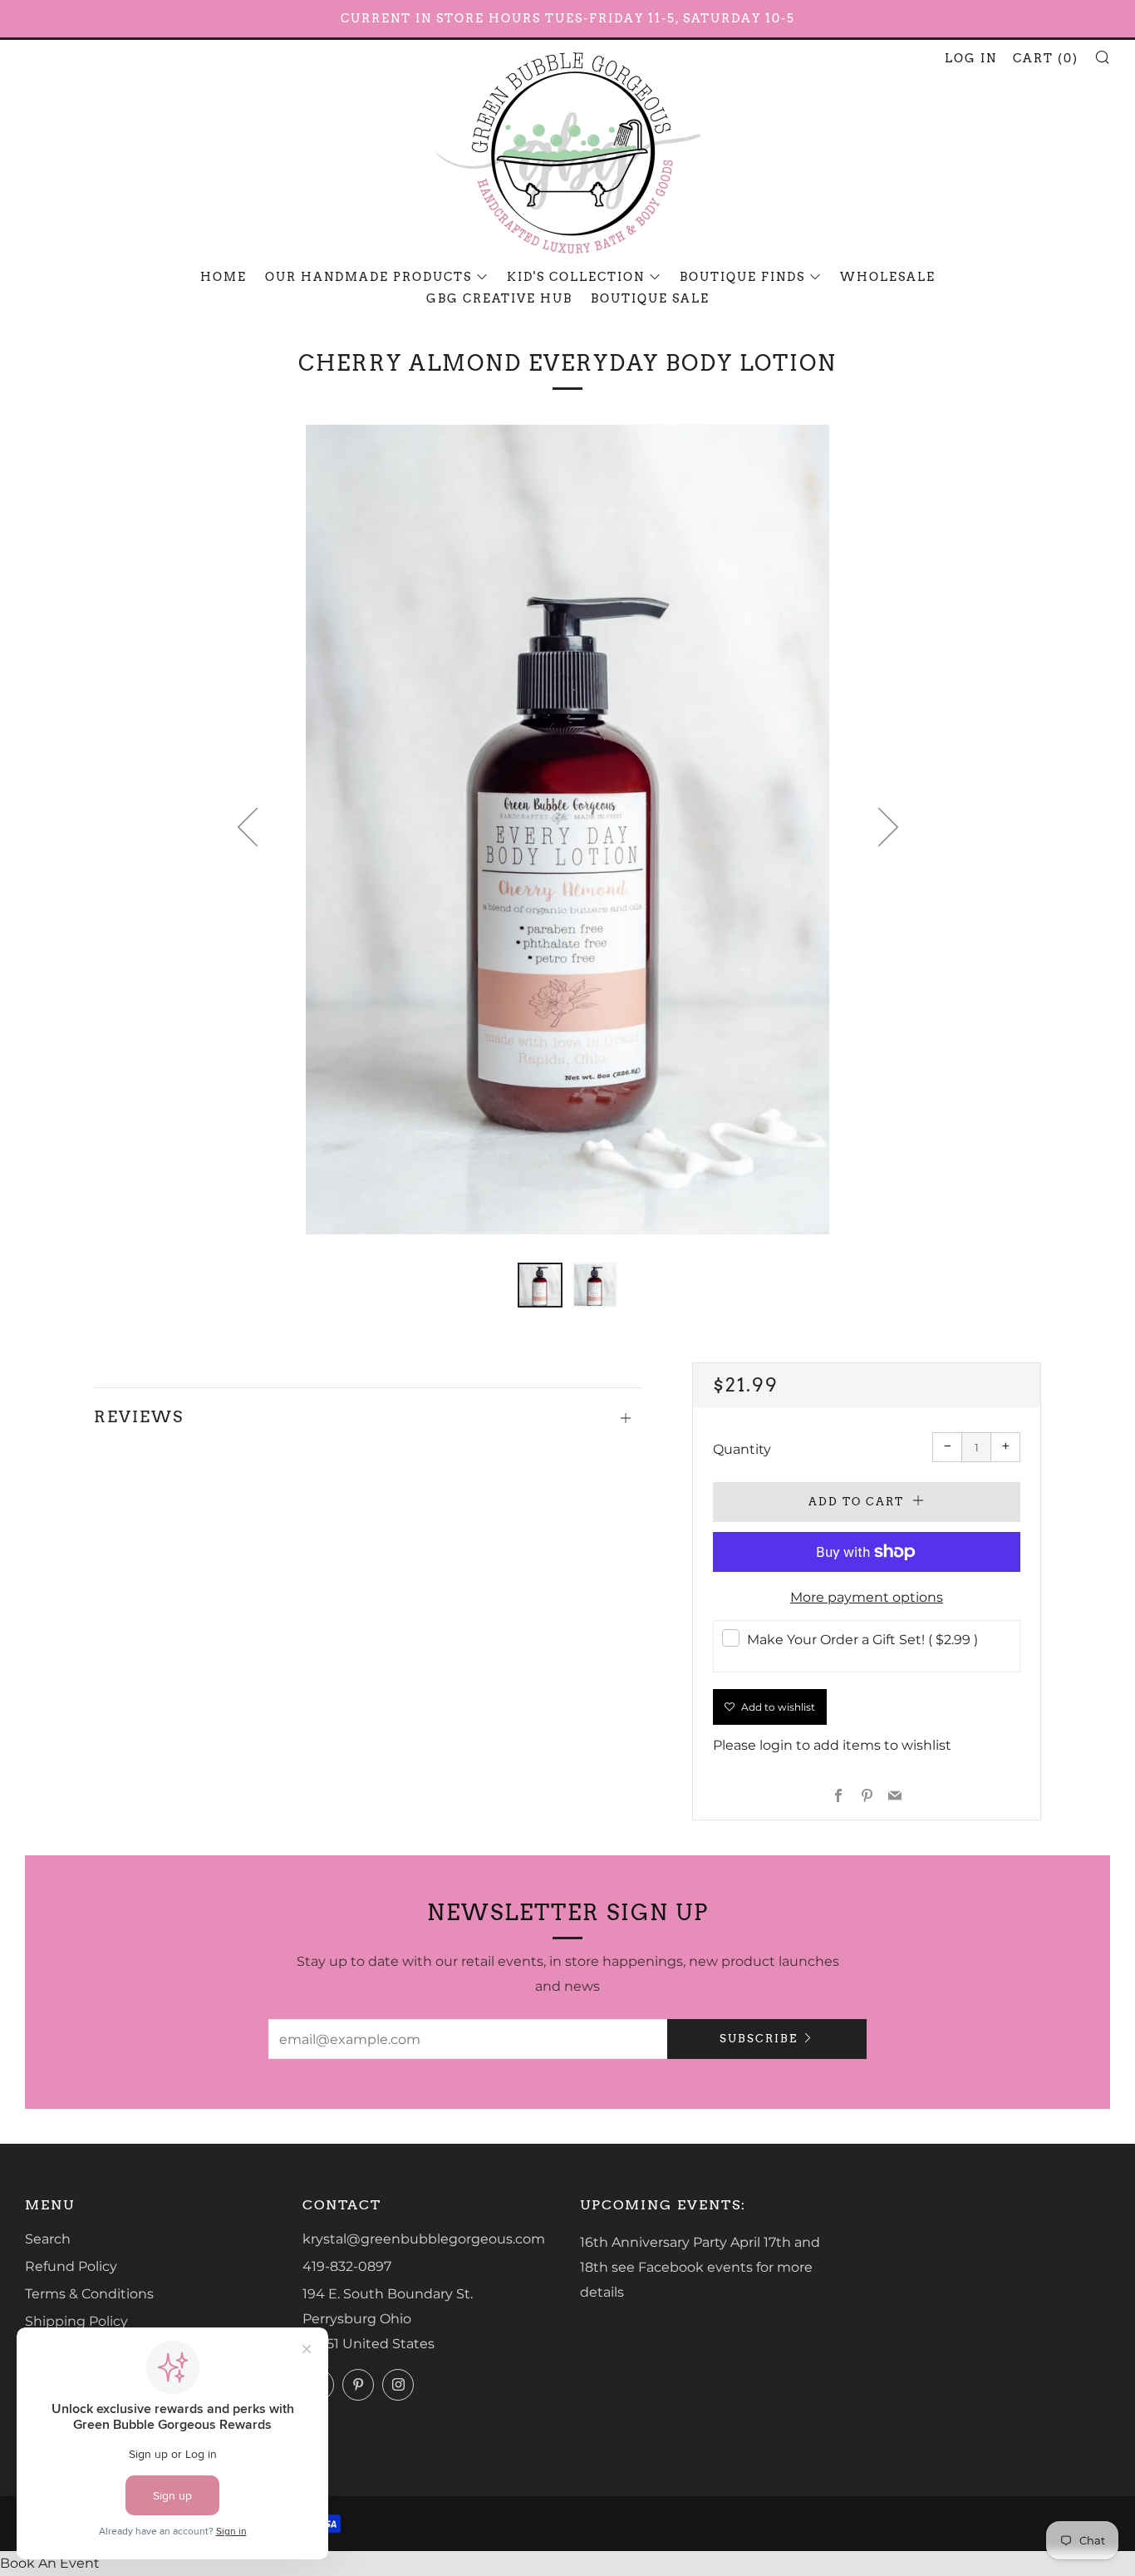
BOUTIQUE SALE (650, 298)
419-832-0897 (347, 2266)
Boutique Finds (742, 277)
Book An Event (50, 2563)
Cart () (1046, 58)
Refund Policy (71, 2266)
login (776, 1745)
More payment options (867, 1597)
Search (48, 2239)
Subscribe (759, 2039)
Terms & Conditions (89, 2294)
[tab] (540, 1285)
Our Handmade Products (369, 277)
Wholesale (888, 277)
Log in (971, 58)
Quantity (742, 1449)
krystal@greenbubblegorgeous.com (424, 2239)
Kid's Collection (576, 277)
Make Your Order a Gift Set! (862, 1640)
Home (224, 277)
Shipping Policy (76, 2321)
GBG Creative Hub (499, 298)
